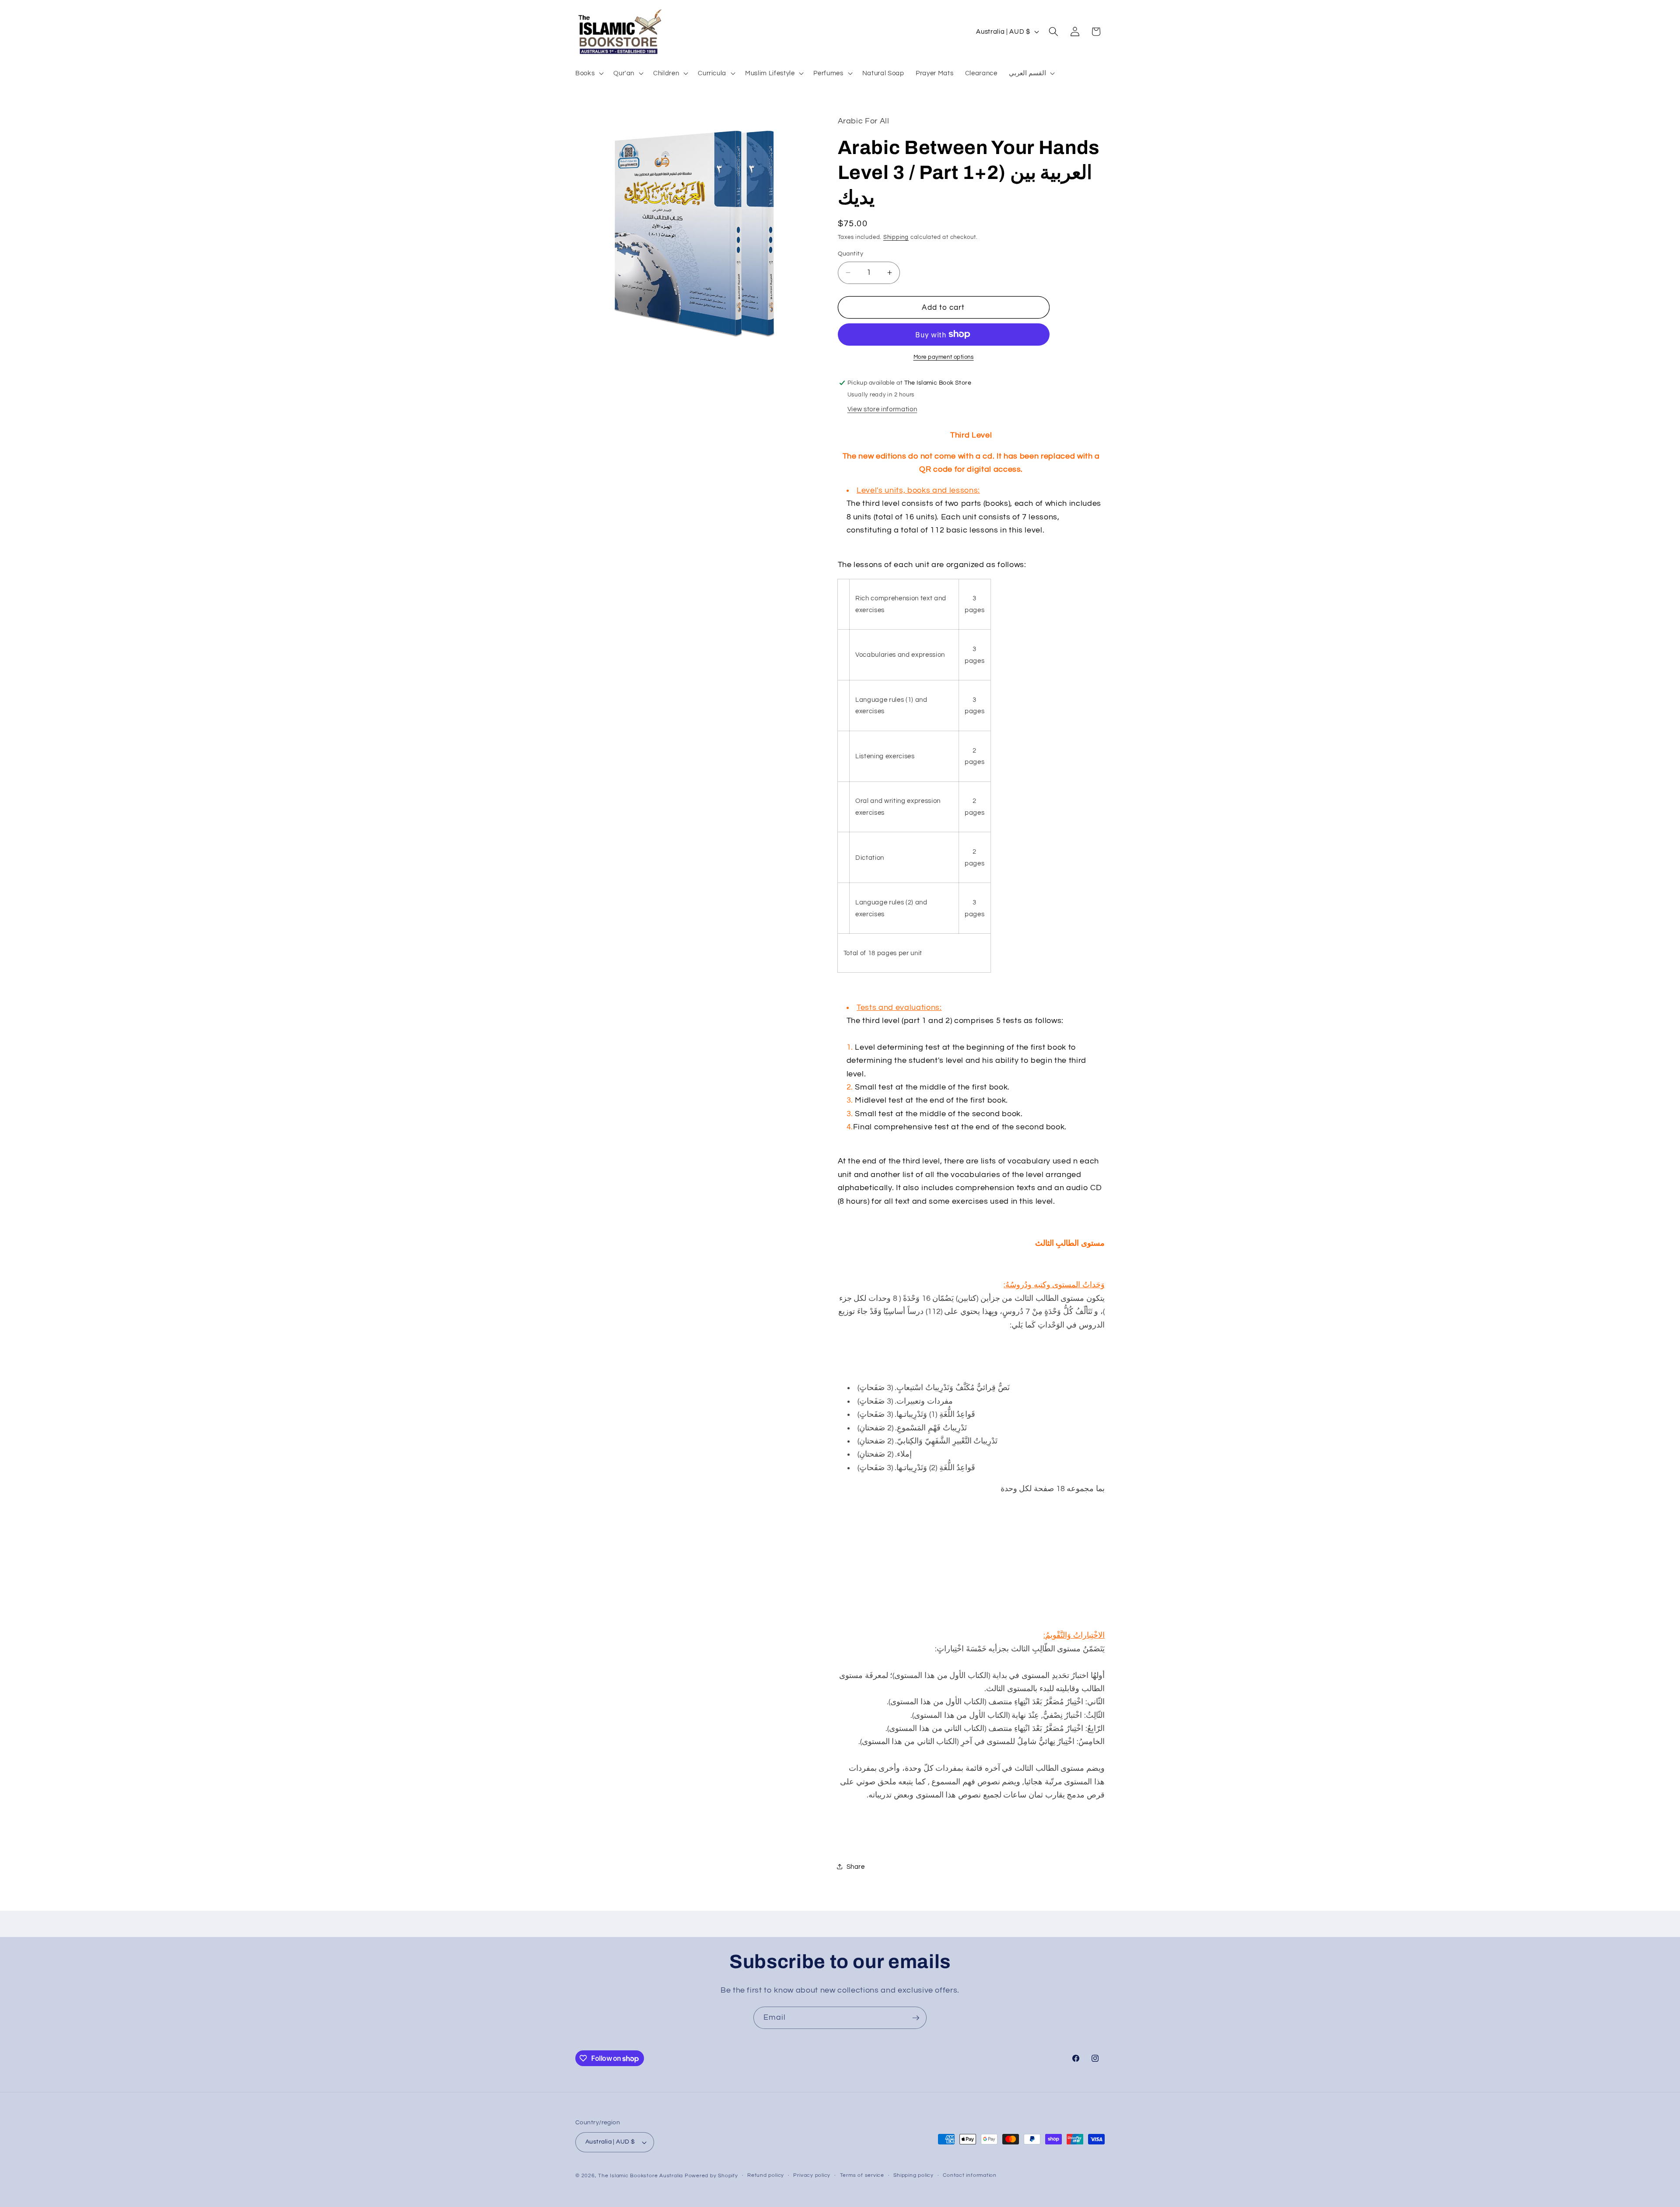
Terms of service (862, 2176)
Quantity (851, 254)
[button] (589, 73)
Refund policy (766, 2176)
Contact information (970, 2176)
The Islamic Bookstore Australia (640, 2176)
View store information (882, 410)
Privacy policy (812, 2176)
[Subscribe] (916, 2018)
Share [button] (856, 1867)
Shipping (896, 237)
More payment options (944, 357)
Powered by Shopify (711, 2176)
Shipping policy (913, 2176)
